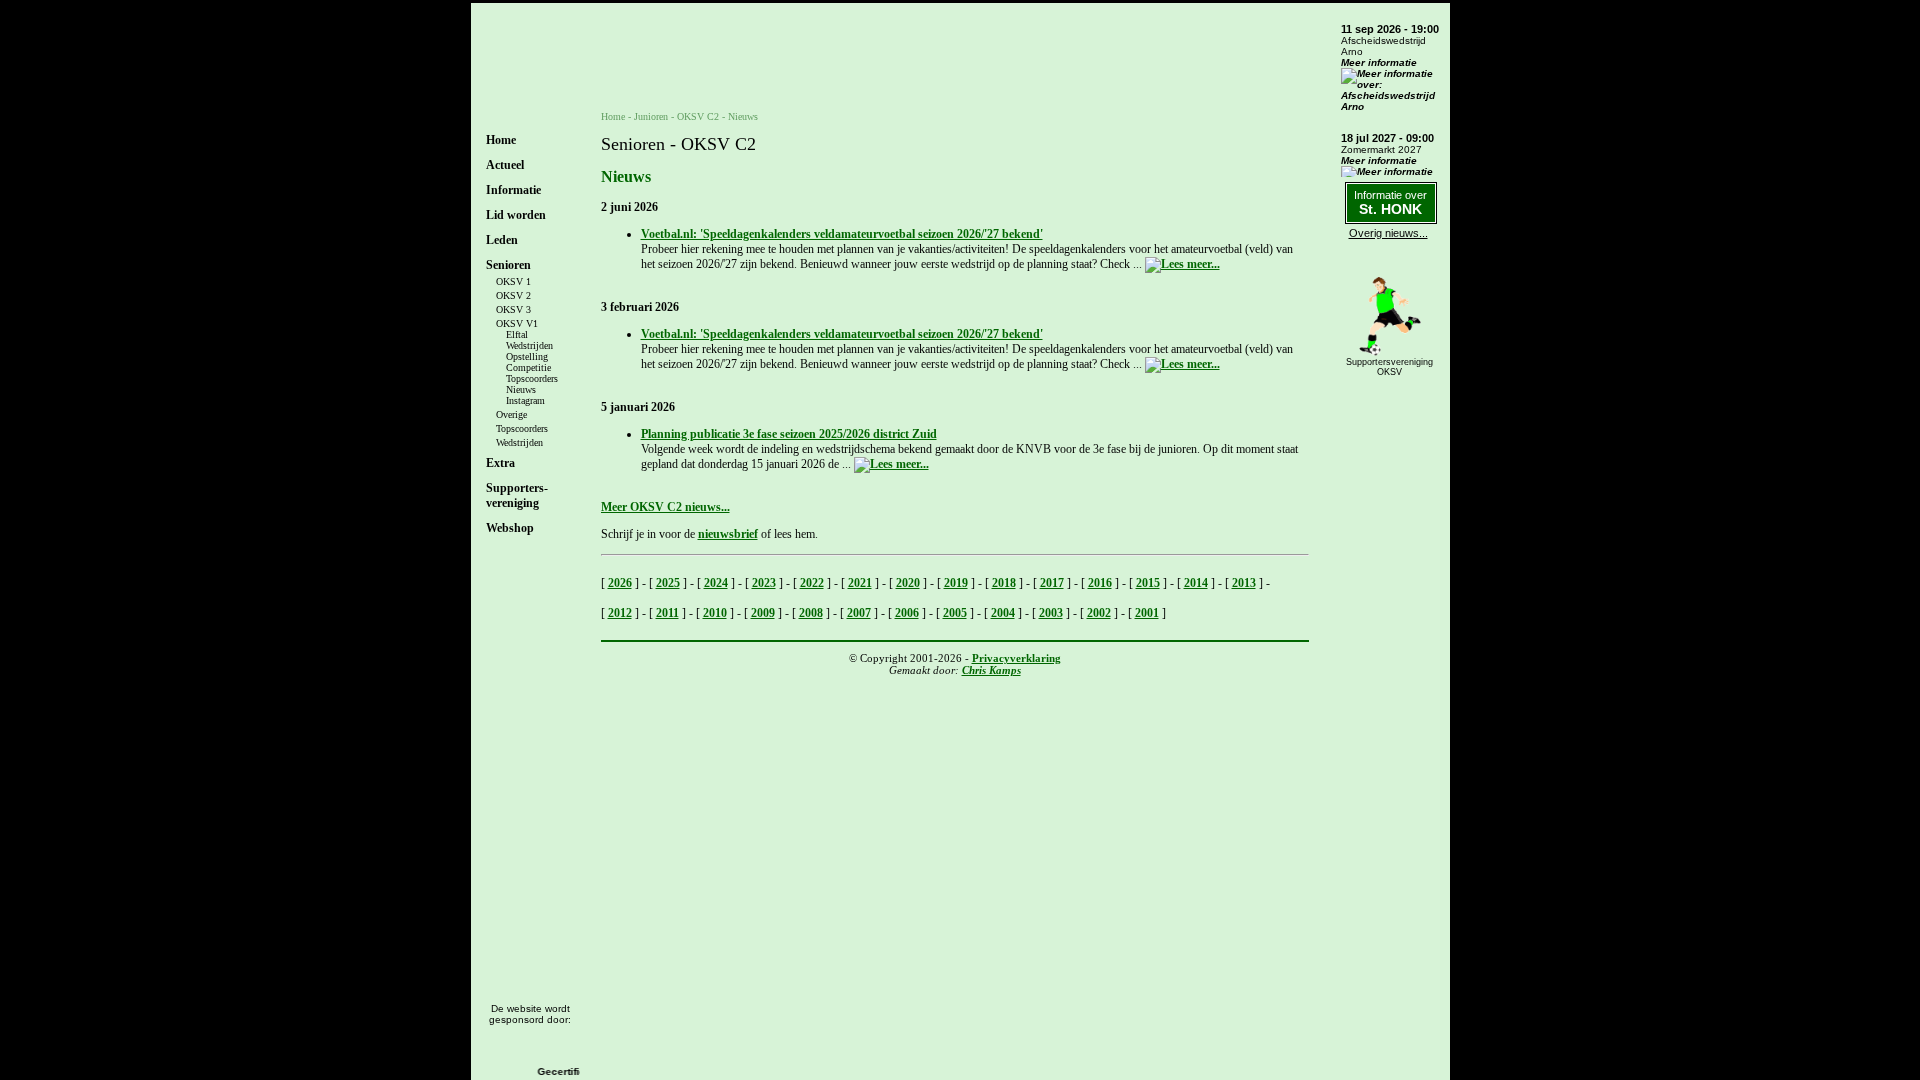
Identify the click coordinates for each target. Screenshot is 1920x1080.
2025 (668, 583)
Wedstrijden (529, 345)
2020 (908, 583)
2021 (860, 583)
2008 (811, 613)
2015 (1148, 583)
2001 (1147, 613)
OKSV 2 (513, 295)
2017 (1052, 583)
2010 (715, 613)
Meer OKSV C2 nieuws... (665, 507)
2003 (1051, 613)
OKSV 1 (513, 281)
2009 (763, 613)
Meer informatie (1379, 62)
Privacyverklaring (1016, 658)
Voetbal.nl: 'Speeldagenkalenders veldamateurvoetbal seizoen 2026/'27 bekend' (842, 234)
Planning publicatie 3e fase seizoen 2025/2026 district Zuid (789, 434)
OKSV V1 (517, 323)
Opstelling (527, 356)
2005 (955, 613)
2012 (620, 613)
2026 (620, 583)
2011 (667, 613)
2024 (716, 583)
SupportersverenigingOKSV (1389, 367)
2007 (859, 613)
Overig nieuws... (1388, 233)
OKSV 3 (513, 309)
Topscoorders (532, 378)
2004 (1003, 613)
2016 (1100, 583)
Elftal (517, 334)
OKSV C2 (698, 116)
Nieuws (521, 389)
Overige (511, 414)
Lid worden (516, 215)
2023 (764, 583)
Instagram (525, 400)
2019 (956, 583)
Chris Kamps (991, 670)
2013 (1244, 583)
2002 (1099, 613)
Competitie (528, 367)
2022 (812, 583)
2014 (1196, 583)
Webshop (510, 528)
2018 (1004, 583)
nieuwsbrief (728, 534)
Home (501, 140)
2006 (907, 613)
